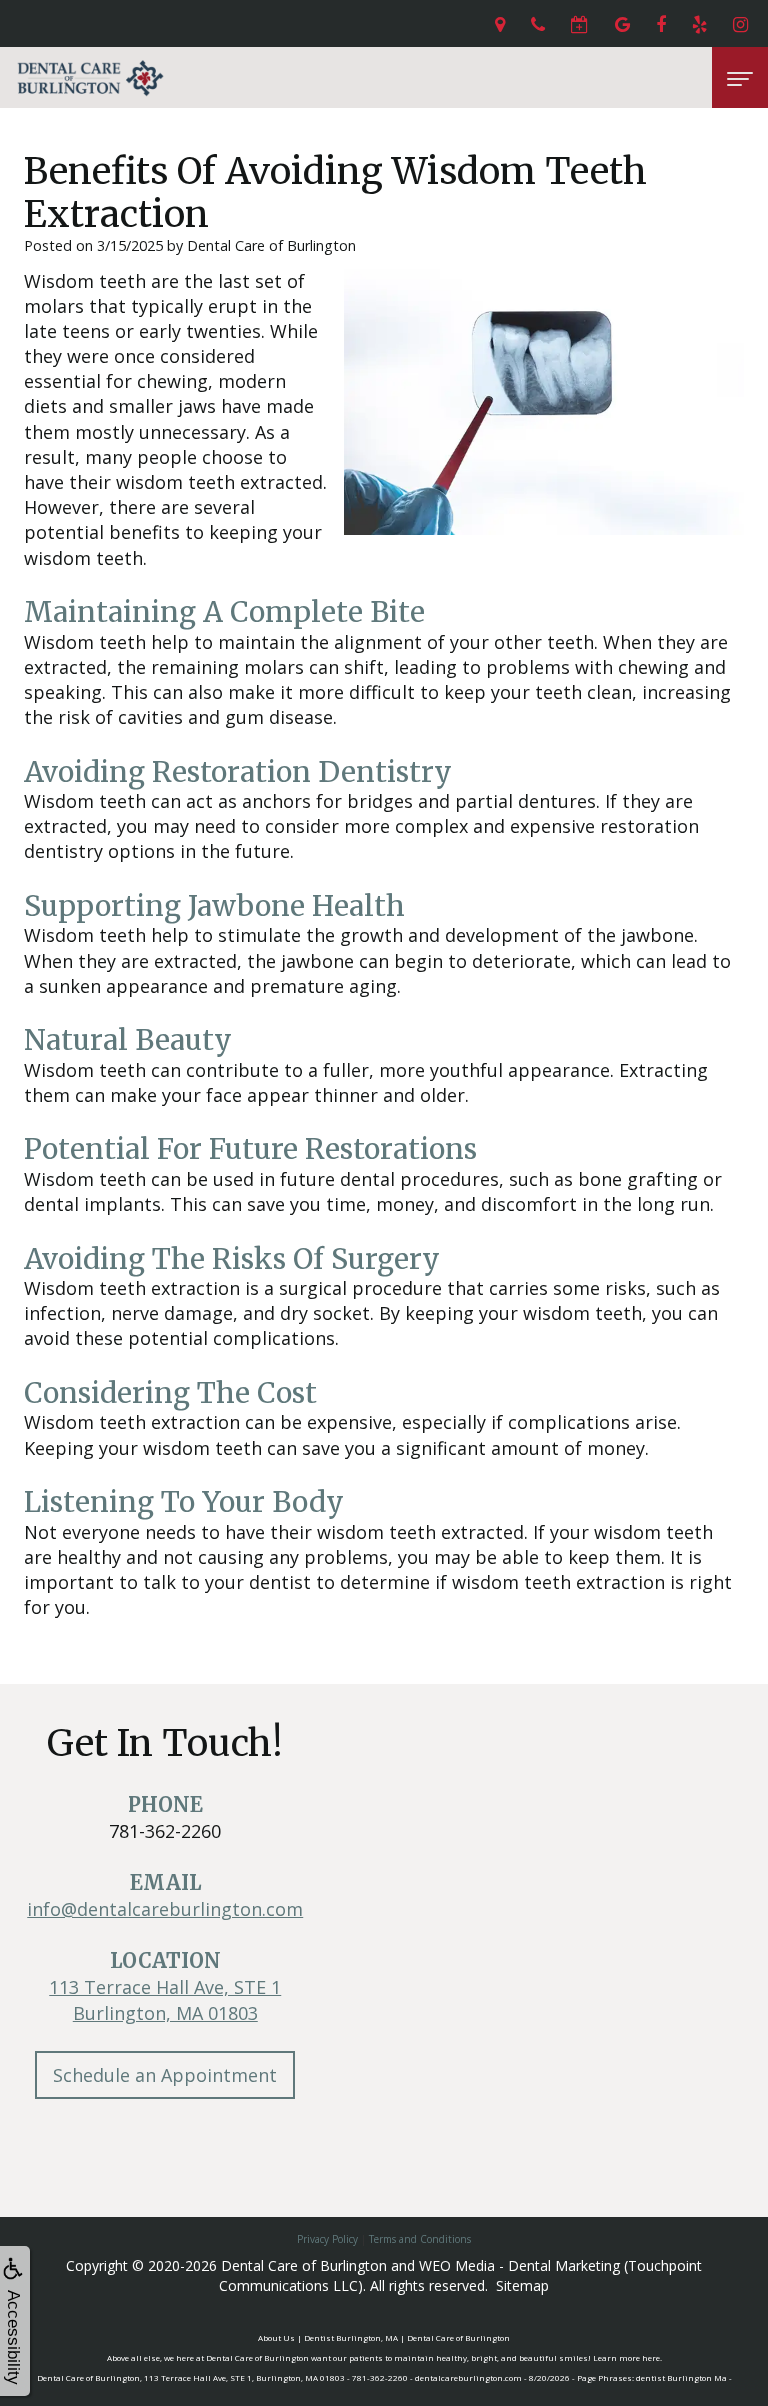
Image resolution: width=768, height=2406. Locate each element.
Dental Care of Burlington (304, 2265)
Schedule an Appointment (165, 2075)
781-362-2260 (165, 1831)
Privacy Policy (327, 2239)
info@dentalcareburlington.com (165, 1909)
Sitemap (522, 2285)
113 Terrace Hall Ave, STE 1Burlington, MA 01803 (165, 1999)
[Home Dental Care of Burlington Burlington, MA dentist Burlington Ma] (90, 77)
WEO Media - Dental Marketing (519, 2265)
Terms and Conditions (420, 2239)
